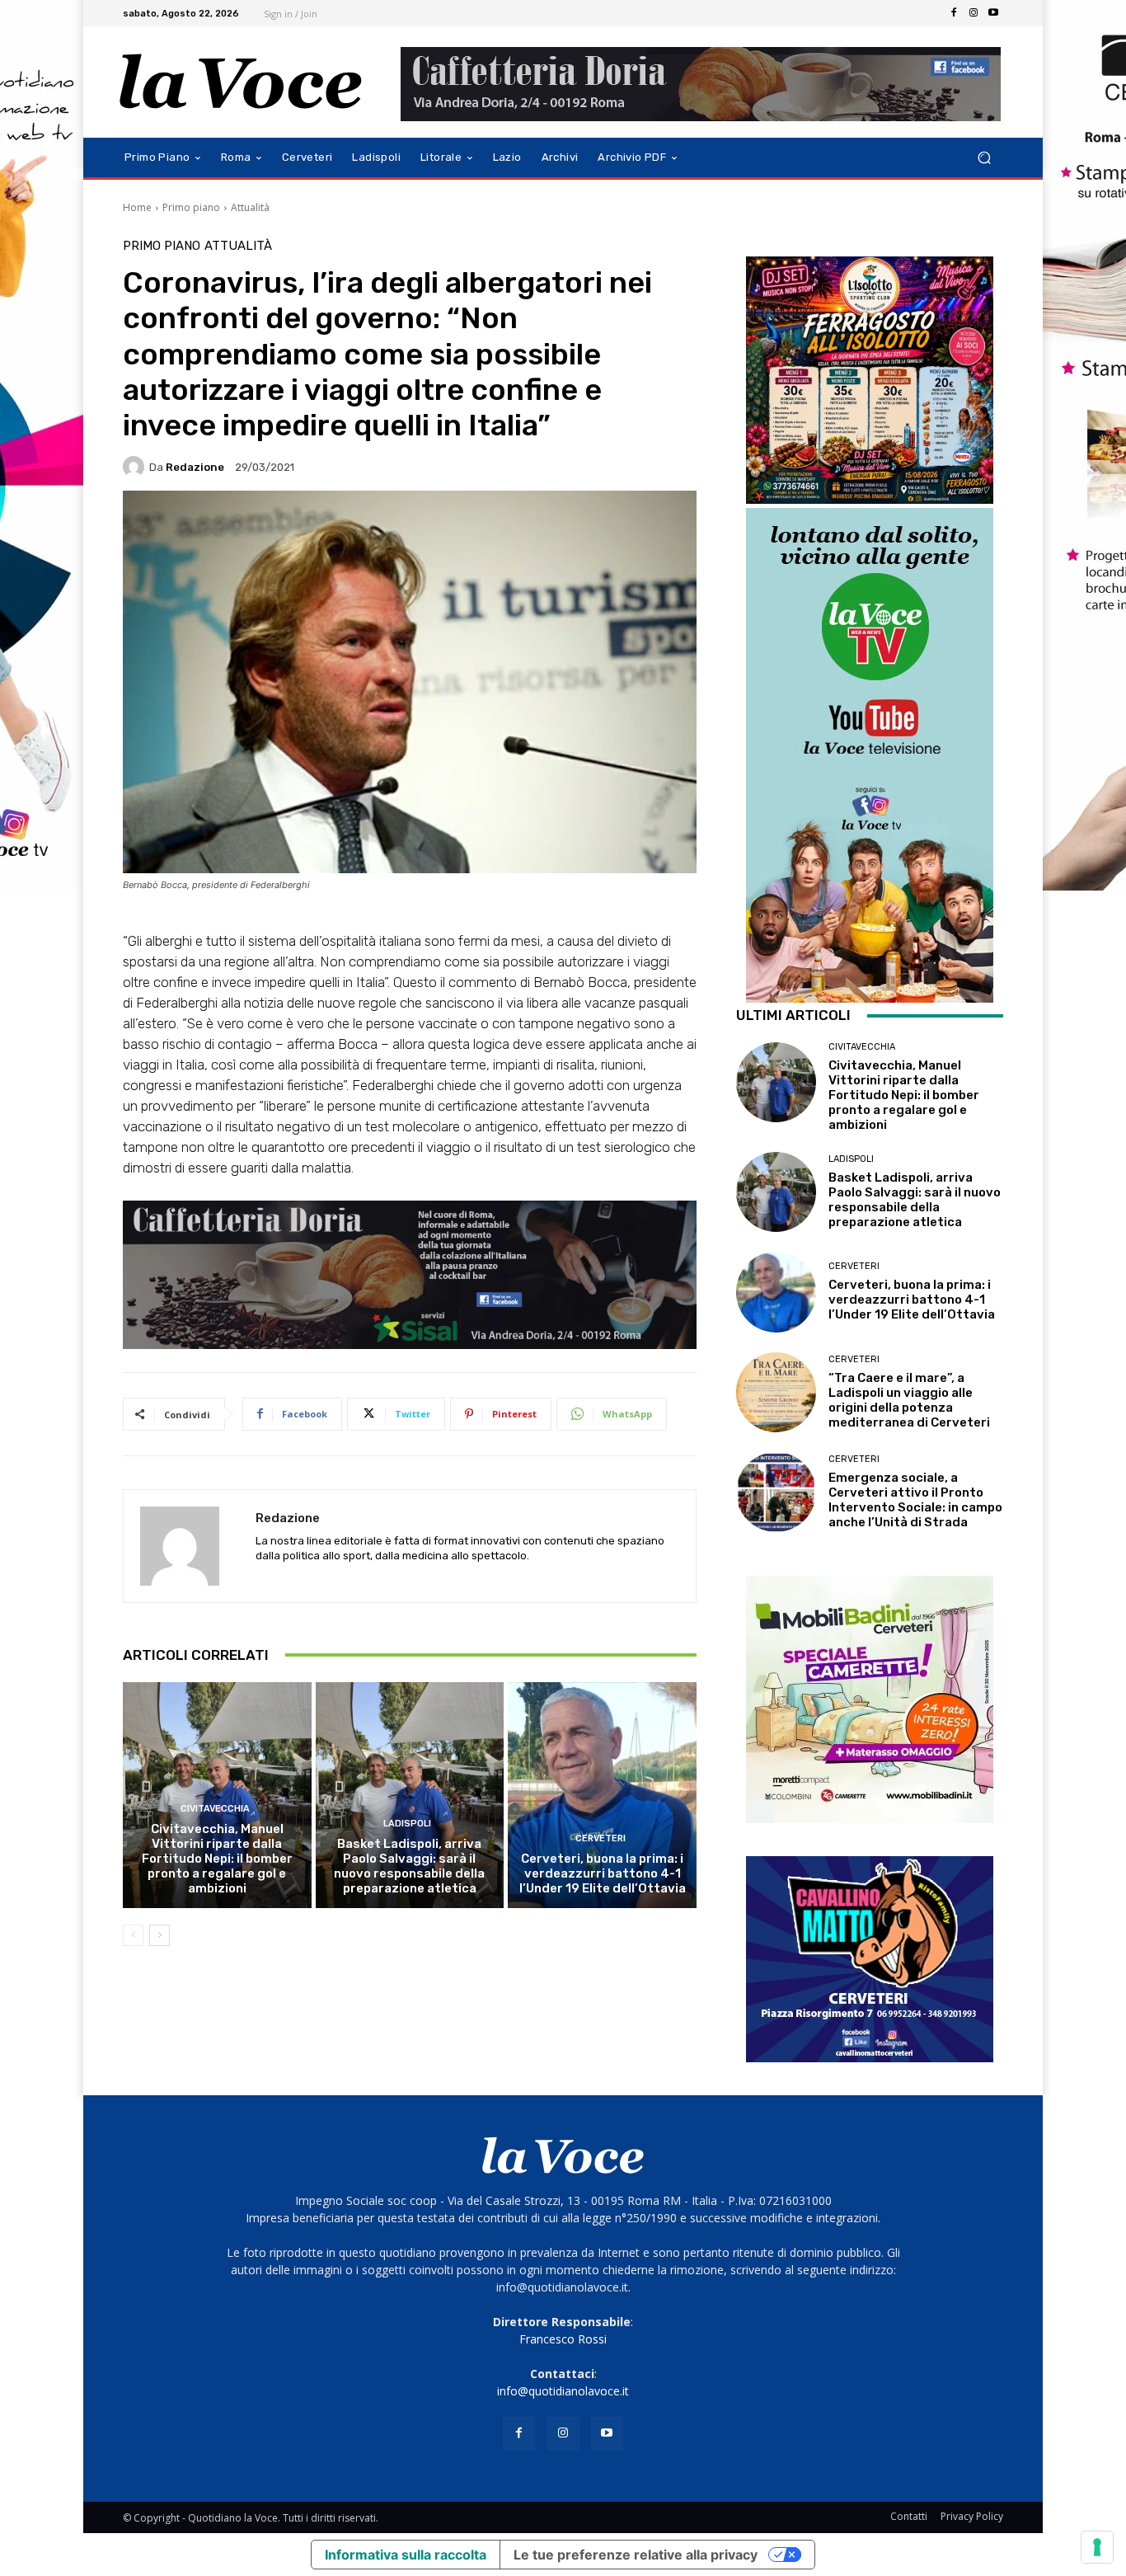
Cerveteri (601, 1838)
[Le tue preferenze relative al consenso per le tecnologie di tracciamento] (1097, 2547)
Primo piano (191, 207)
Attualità (250, 207)
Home (137, 207)
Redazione (195, 467)
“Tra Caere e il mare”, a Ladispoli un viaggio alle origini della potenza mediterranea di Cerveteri (909, 1400)
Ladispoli (407, 1824)
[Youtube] (993, 13)
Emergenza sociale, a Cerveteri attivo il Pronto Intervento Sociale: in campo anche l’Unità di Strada (915, 1500)
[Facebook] (954, 13)
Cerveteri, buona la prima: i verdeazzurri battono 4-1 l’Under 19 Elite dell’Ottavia (603, 1873)
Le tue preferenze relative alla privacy (636, 2555)
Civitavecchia (215, 1809)
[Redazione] (136, 467)
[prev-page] (133, 1935)
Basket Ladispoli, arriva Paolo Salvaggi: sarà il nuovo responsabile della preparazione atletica (409, 1866)
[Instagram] (974, 13)
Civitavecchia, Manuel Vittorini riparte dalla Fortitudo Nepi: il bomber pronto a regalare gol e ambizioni (217, 1859)
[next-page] (160, 1935)
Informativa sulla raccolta (406, 2555)
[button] (984, 158)
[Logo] (241, 82)
